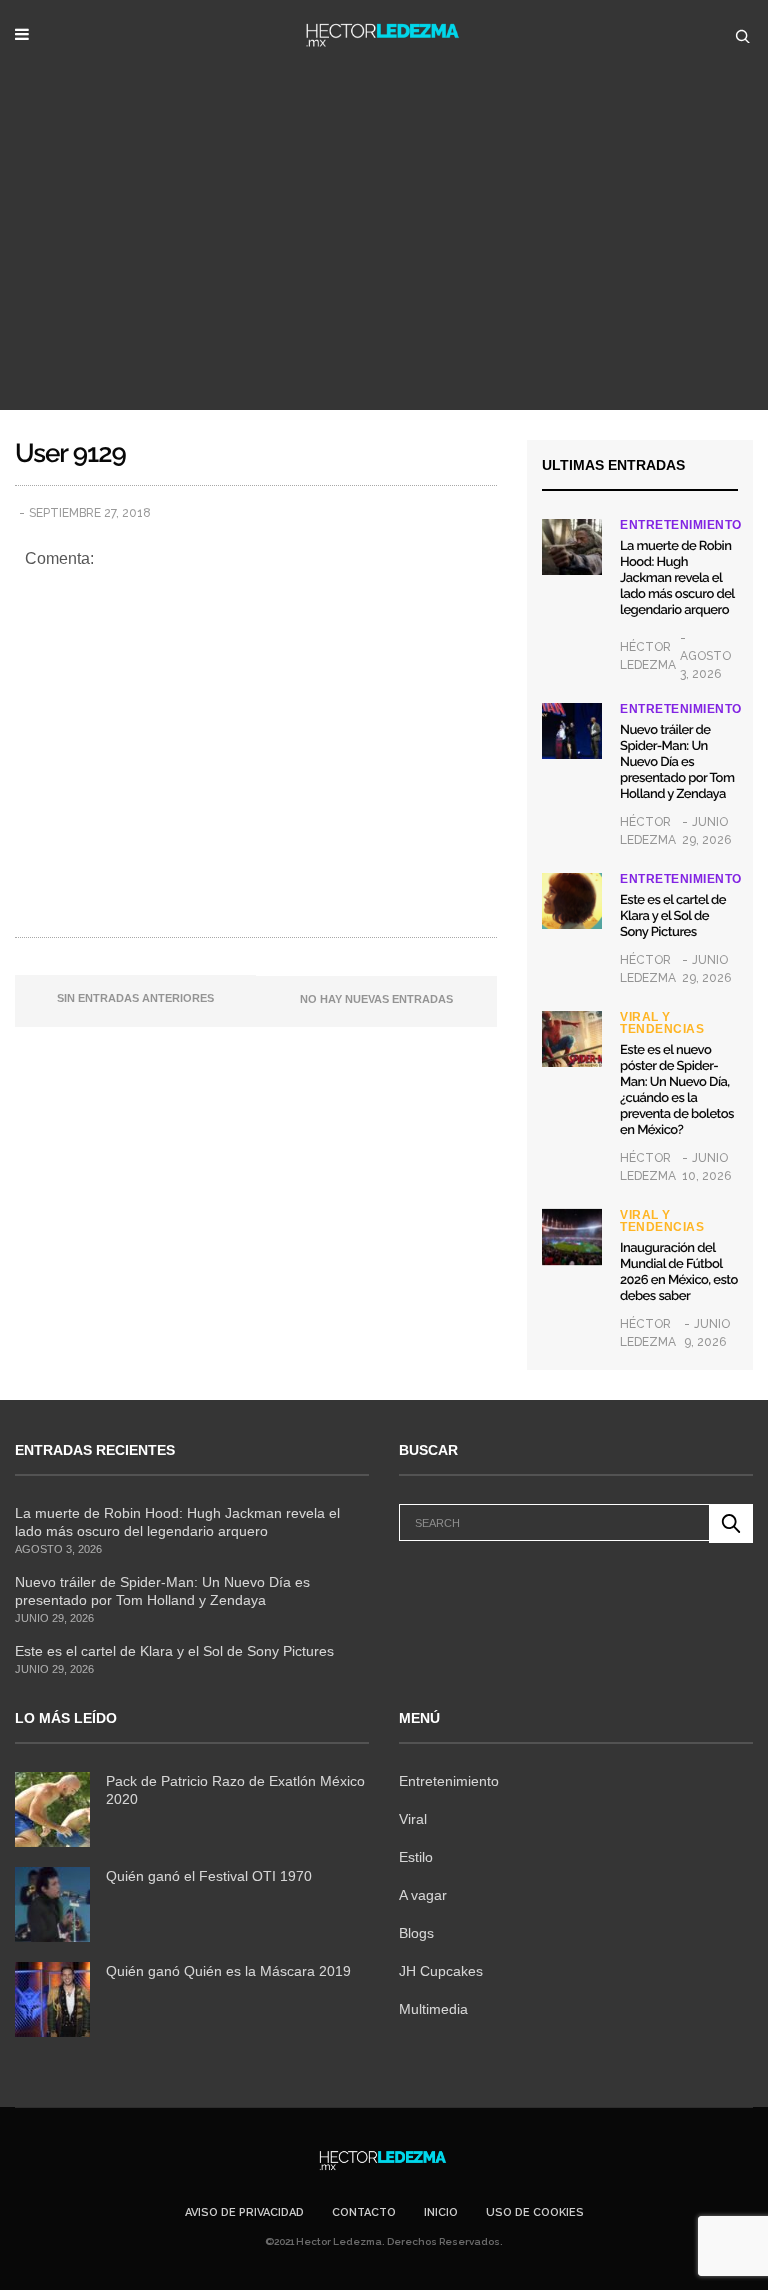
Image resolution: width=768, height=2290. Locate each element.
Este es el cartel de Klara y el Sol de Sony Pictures (673, 916)
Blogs (416, 1933)
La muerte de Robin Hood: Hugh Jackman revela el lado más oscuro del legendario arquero (677, 578)
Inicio (441, 2212)
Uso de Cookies (535, 2212)
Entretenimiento (681, 525)
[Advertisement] (384, 260)
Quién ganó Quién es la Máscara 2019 (228, 1971)
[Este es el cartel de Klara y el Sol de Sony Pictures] (572, 901)
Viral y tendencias (662, 1023)
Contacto (364, 2212)
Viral (413, 1819)
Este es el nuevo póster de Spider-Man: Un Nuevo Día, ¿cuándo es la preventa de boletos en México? (677, 1090)
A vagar (423, 1895)
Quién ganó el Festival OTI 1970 (209, 1876)
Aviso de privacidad (244, 2212)
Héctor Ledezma (648, 656)
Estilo (416, 1857)
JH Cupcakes (441, 1971)
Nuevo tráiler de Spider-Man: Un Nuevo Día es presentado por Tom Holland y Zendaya (677, 762)
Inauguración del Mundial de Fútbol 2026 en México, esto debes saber (679, 1272)
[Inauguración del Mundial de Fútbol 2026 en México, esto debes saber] (572, 1237)
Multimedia (433, 2009)
